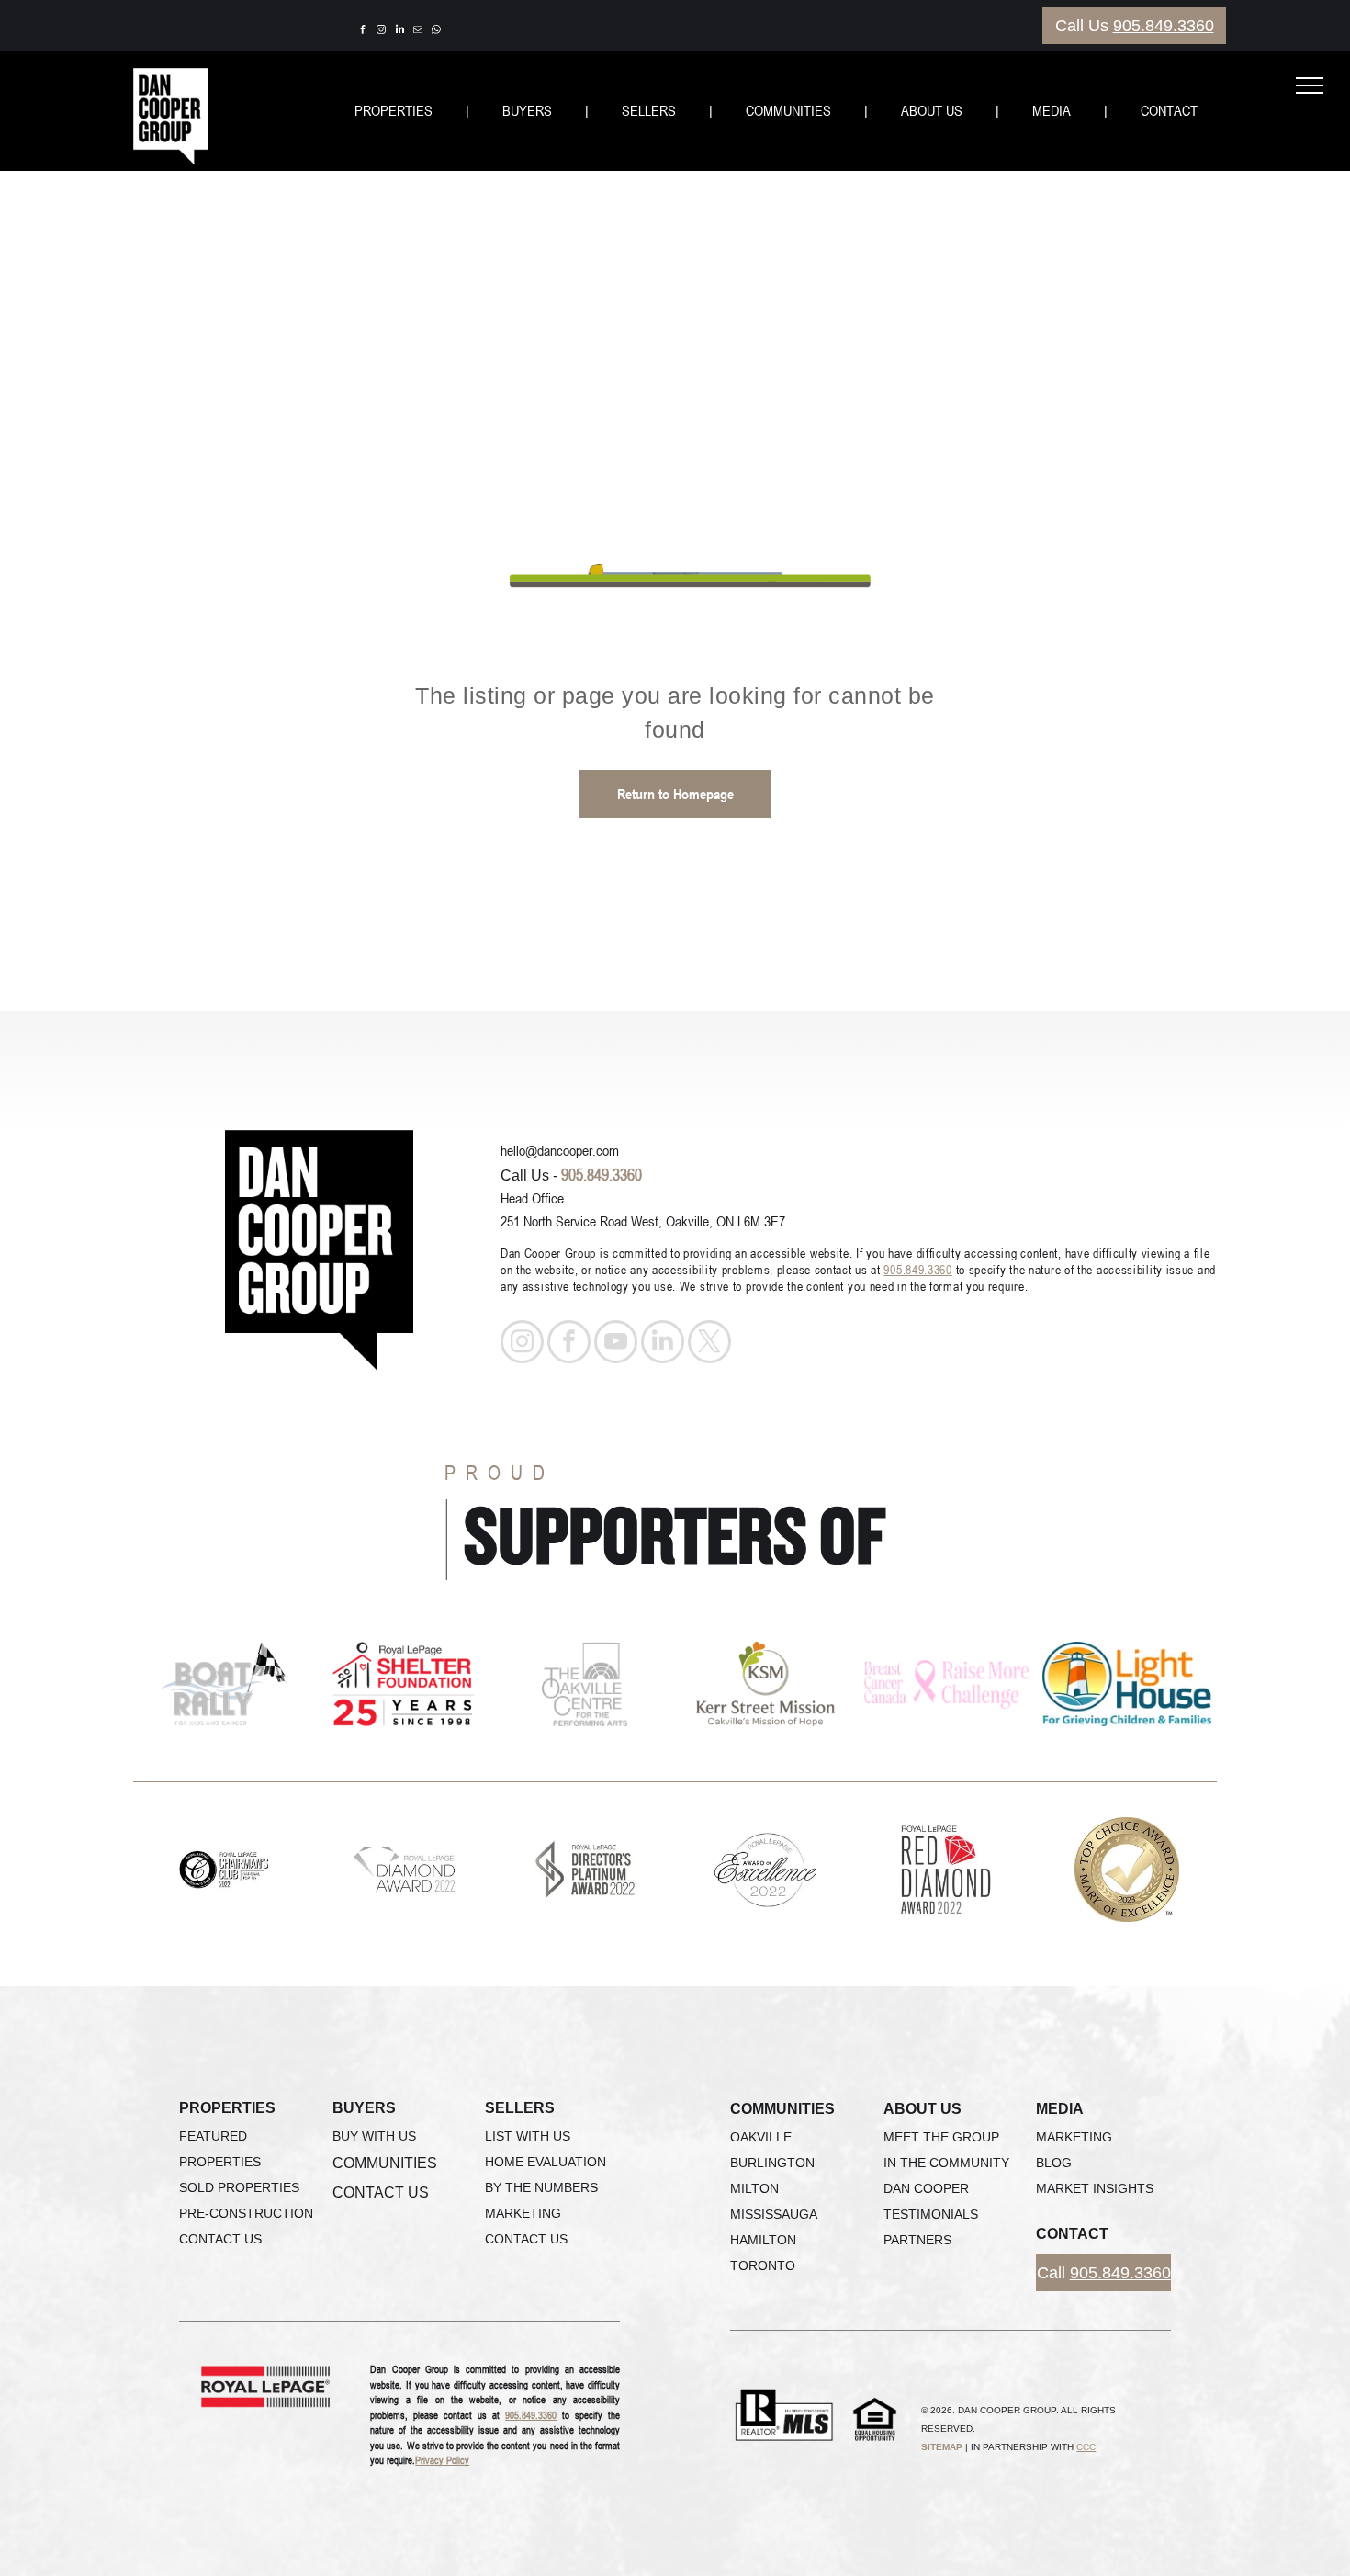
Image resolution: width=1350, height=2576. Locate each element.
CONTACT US (220, 2239)
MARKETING (523, 2213)
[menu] (1310, 85)
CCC (1086, 2447)
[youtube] (616, 1344)
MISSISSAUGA (774, 2214)
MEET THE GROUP (941, 2137)
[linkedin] (399, 32)
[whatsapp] (436, 32)
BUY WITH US (374, 2136)
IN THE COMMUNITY (946, 2163)
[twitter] (709, 1344)
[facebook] (363, 32)
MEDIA (1052, 110)
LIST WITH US (528, 2136)
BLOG (1054, 2163)
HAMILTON (763, 2240)
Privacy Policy (442, 2460)
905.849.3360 (1164, 26)
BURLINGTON (772, 2163)
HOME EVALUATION (546, 2162)
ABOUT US (932, 110)
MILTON (754, 2188)
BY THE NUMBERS (541, 2187)
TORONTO (763, 2265)
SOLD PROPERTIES (239, 2187)
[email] (418, 32)
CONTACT (1169, 110)
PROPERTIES (394, 110)
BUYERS (527, 110)
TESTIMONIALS (931, 2214)
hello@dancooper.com (560, 1150)
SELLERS (649, 110)
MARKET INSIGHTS (1095, 2188)
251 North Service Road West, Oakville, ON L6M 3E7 (643, 1221)
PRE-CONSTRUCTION (246, 2213)
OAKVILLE (761, 2137)
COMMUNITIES (788, 110)
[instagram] (381, 32)
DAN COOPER (926, 2188)
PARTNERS (917, 2240)
